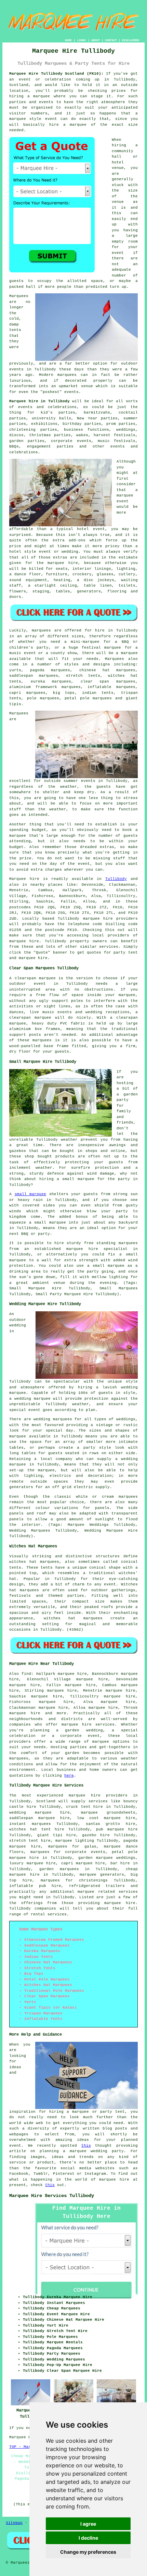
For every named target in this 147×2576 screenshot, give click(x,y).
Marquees (115, 659)
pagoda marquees (50, 670)
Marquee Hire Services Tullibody (52, 2196)
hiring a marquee (30, 96)
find (26, 1674)
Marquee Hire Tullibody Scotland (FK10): (56, 74)
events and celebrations (47, 407)
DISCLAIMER (131, 40)
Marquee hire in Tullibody (39, 401)
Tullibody (116, 879)
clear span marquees (108, 682)
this (86, 2146)
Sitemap (14, 2523)
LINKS (82, 40)
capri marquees (27, 693)
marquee (125, 495)
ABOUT (96, 40)
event (118, 253)
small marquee (30, 1194)
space (97, 281)
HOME (68, 40)
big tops (64, 693)
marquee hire (98, 919)
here (69, 1776)
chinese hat (95, 670)
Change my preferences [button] (88, 2552)
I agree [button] (88, 2524)
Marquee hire (24, 879)
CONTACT (111, 40)
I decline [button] (88, 2538)
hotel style (23, 552)
